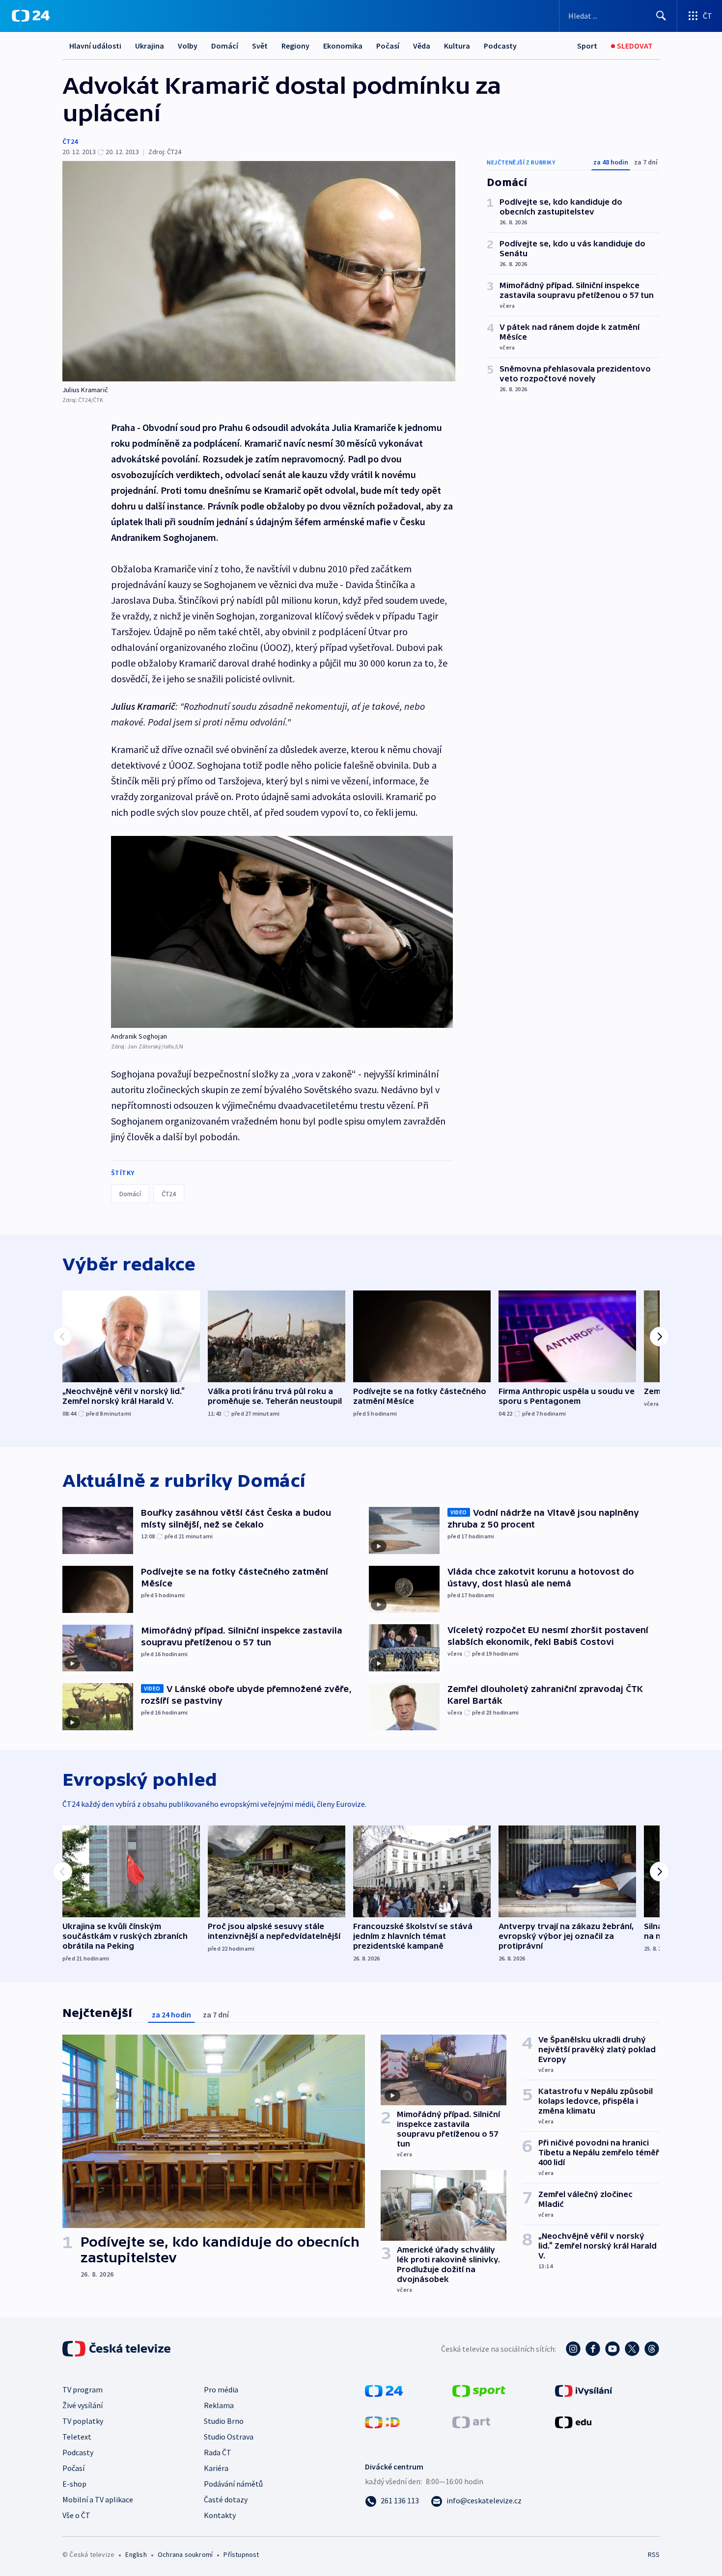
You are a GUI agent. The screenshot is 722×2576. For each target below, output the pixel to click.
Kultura (457, 46)
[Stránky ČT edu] (573, 2421)
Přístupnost (241, 2554)
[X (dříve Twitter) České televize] (632, 2349)
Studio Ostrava (229, 2437)
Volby (188, 46)
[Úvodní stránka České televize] (117, 2349)
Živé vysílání (83, 2405)
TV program (83, 2389)
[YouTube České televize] (612, 2349)
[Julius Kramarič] (259, 271)
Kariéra (216, 2468)
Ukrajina (150, 46)
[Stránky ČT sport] (479, 2390)
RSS (654, 2554)
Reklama (219, 2405)
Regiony (295, 46)
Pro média (221, 2389)
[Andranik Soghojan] (282, 932)
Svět (260, 46)
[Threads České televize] (652, 2349)
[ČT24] (31, 16)
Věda (422, 46)
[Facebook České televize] (593, 2349)
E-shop (74, 2484)
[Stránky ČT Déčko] (382, 2421)
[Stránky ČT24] (384, 2390)
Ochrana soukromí (185, 2554)
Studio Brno (224, 2421)
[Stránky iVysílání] (584, 2390)
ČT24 (70, 141)
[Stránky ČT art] (471, 2421)
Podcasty (500, 46)
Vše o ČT (76, 2515)
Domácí (225, 46)
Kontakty (220, 2515)
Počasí (388, 46)
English (136, 2554)
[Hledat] (661, 16)
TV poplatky (83, 2421)
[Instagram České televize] (573, 2349)
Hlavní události (95, 46)
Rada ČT (218, 2452)
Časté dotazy (226, 2499)
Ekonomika (343, 46)
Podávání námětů (233, 2484)
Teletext (77, 2437)
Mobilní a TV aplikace (98, 2499)
